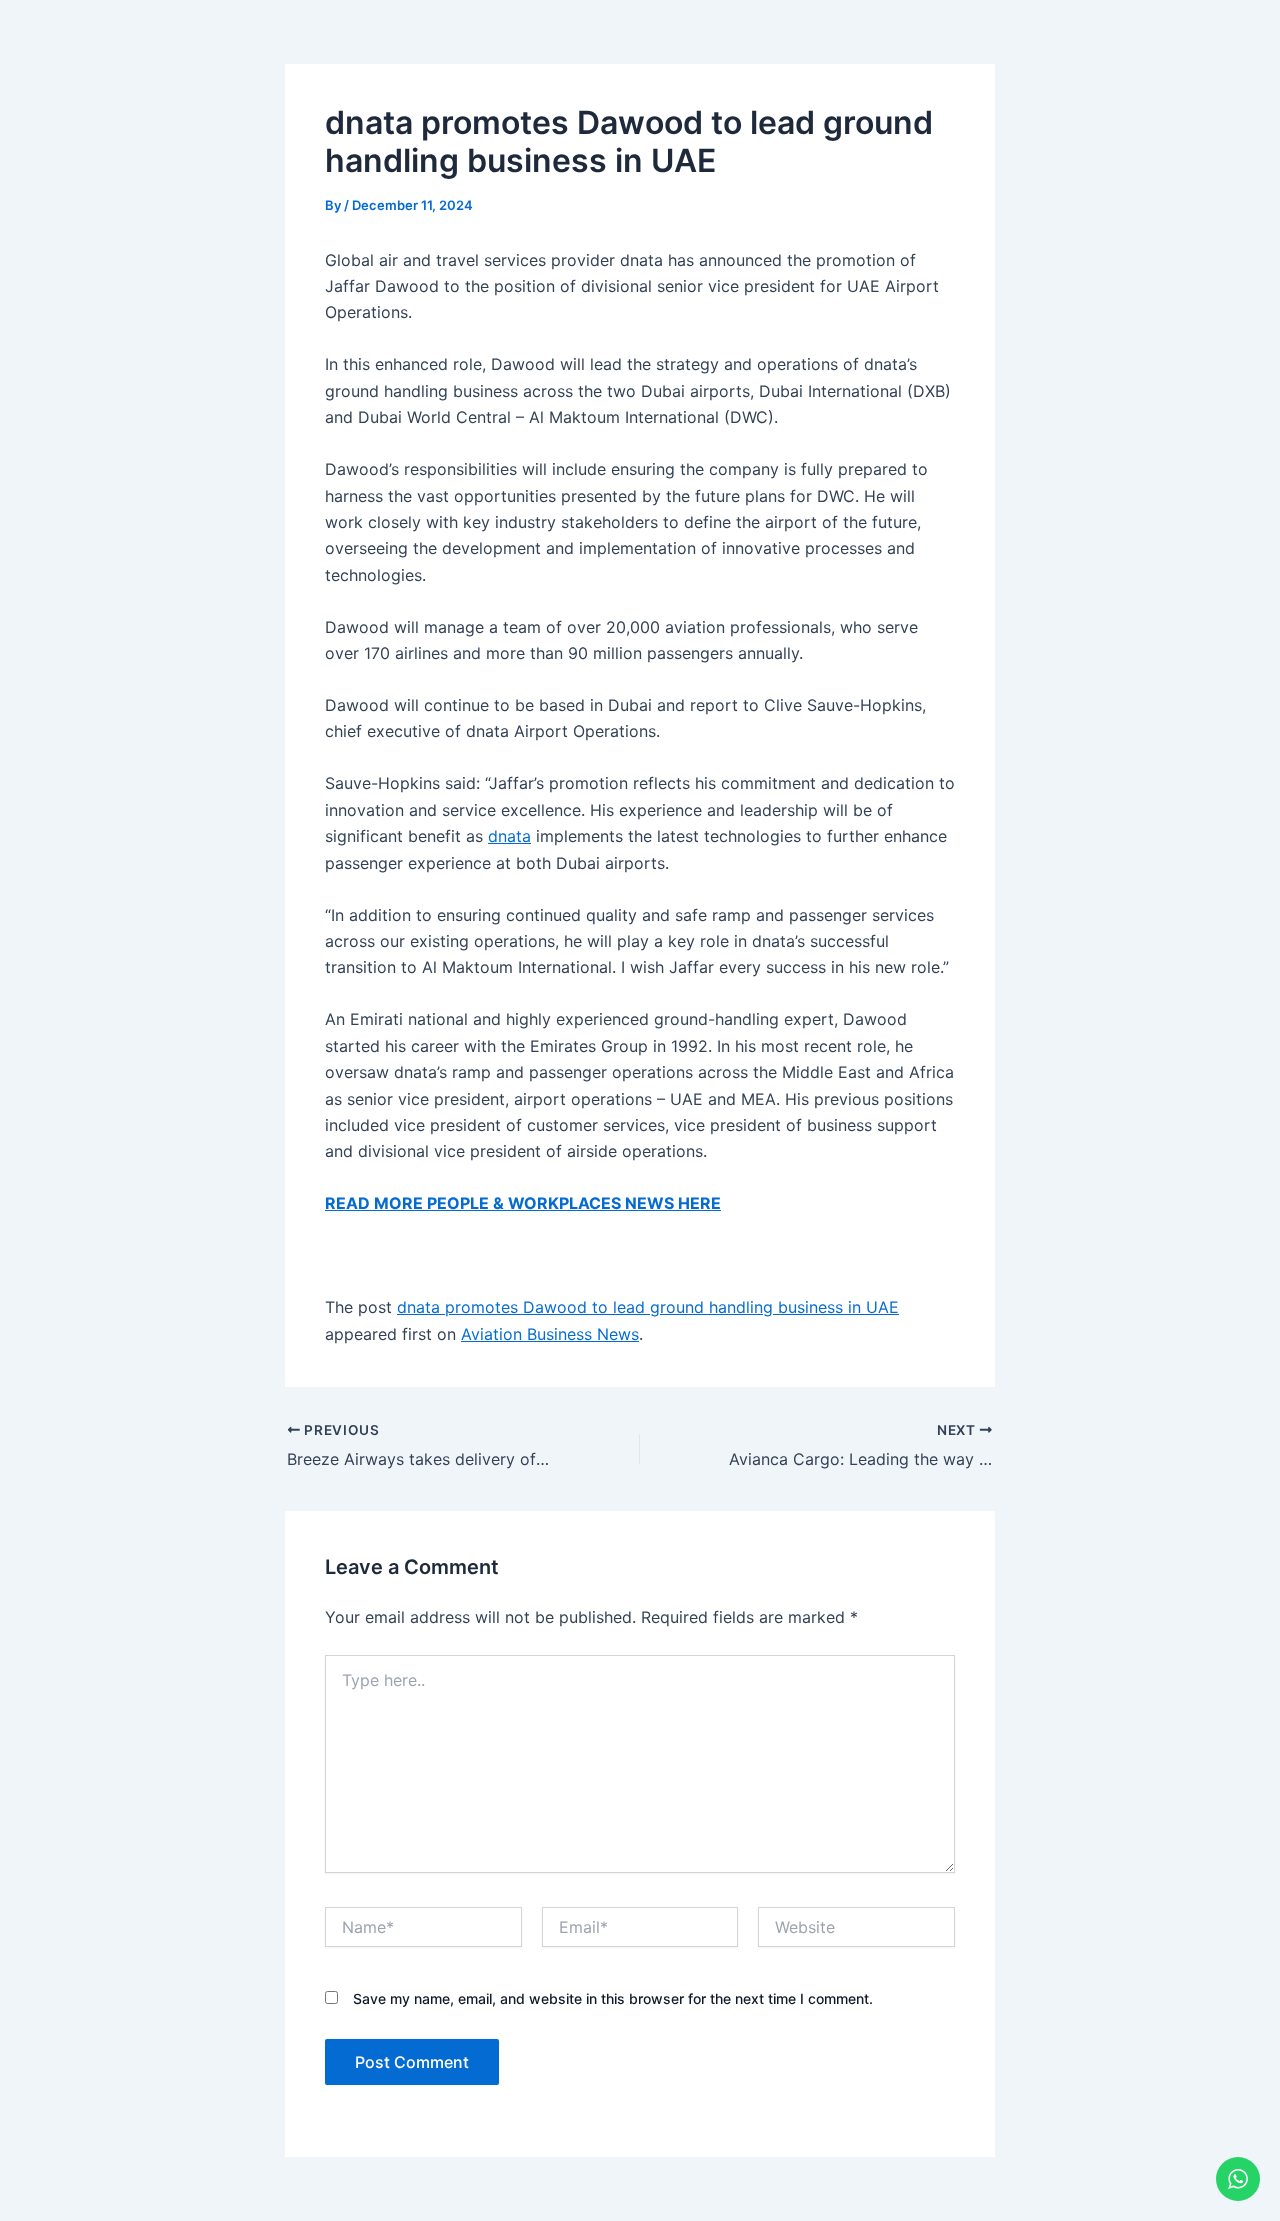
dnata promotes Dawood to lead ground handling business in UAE (648, 1307)
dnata (509, 836)
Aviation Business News (550, 1334)
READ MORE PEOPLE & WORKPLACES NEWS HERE (523, 1203)
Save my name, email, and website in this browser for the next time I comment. (613, 1998)
